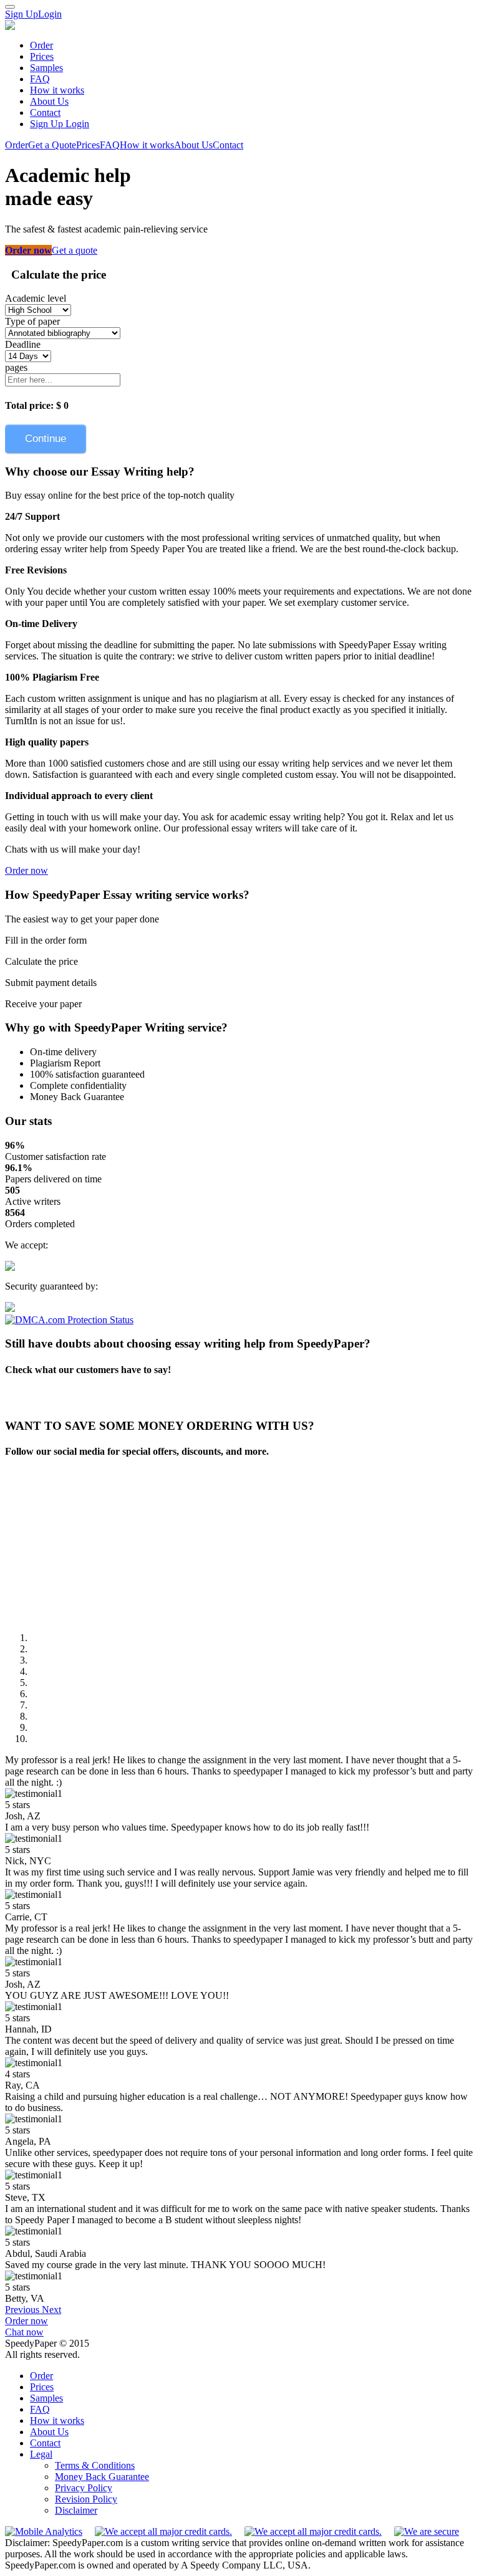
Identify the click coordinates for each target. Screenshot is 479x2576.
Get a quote (75, 250)
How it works (57, 90)
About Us (49, 101)
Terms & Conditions (95, 2465)
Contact (45, 113)
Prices (42, 56)
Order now (27, 870)
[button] (23, 2310)
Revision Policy (86, 2499)
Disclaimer (76, 2510)
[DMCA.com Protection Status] (69, 1320)
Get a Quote (52, 145)
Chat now (24, 2332)
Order (41, 45)
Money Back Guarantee (102, 2477)
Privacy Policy (84, 2488)
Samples (46, 68)
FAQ (40, 79)
